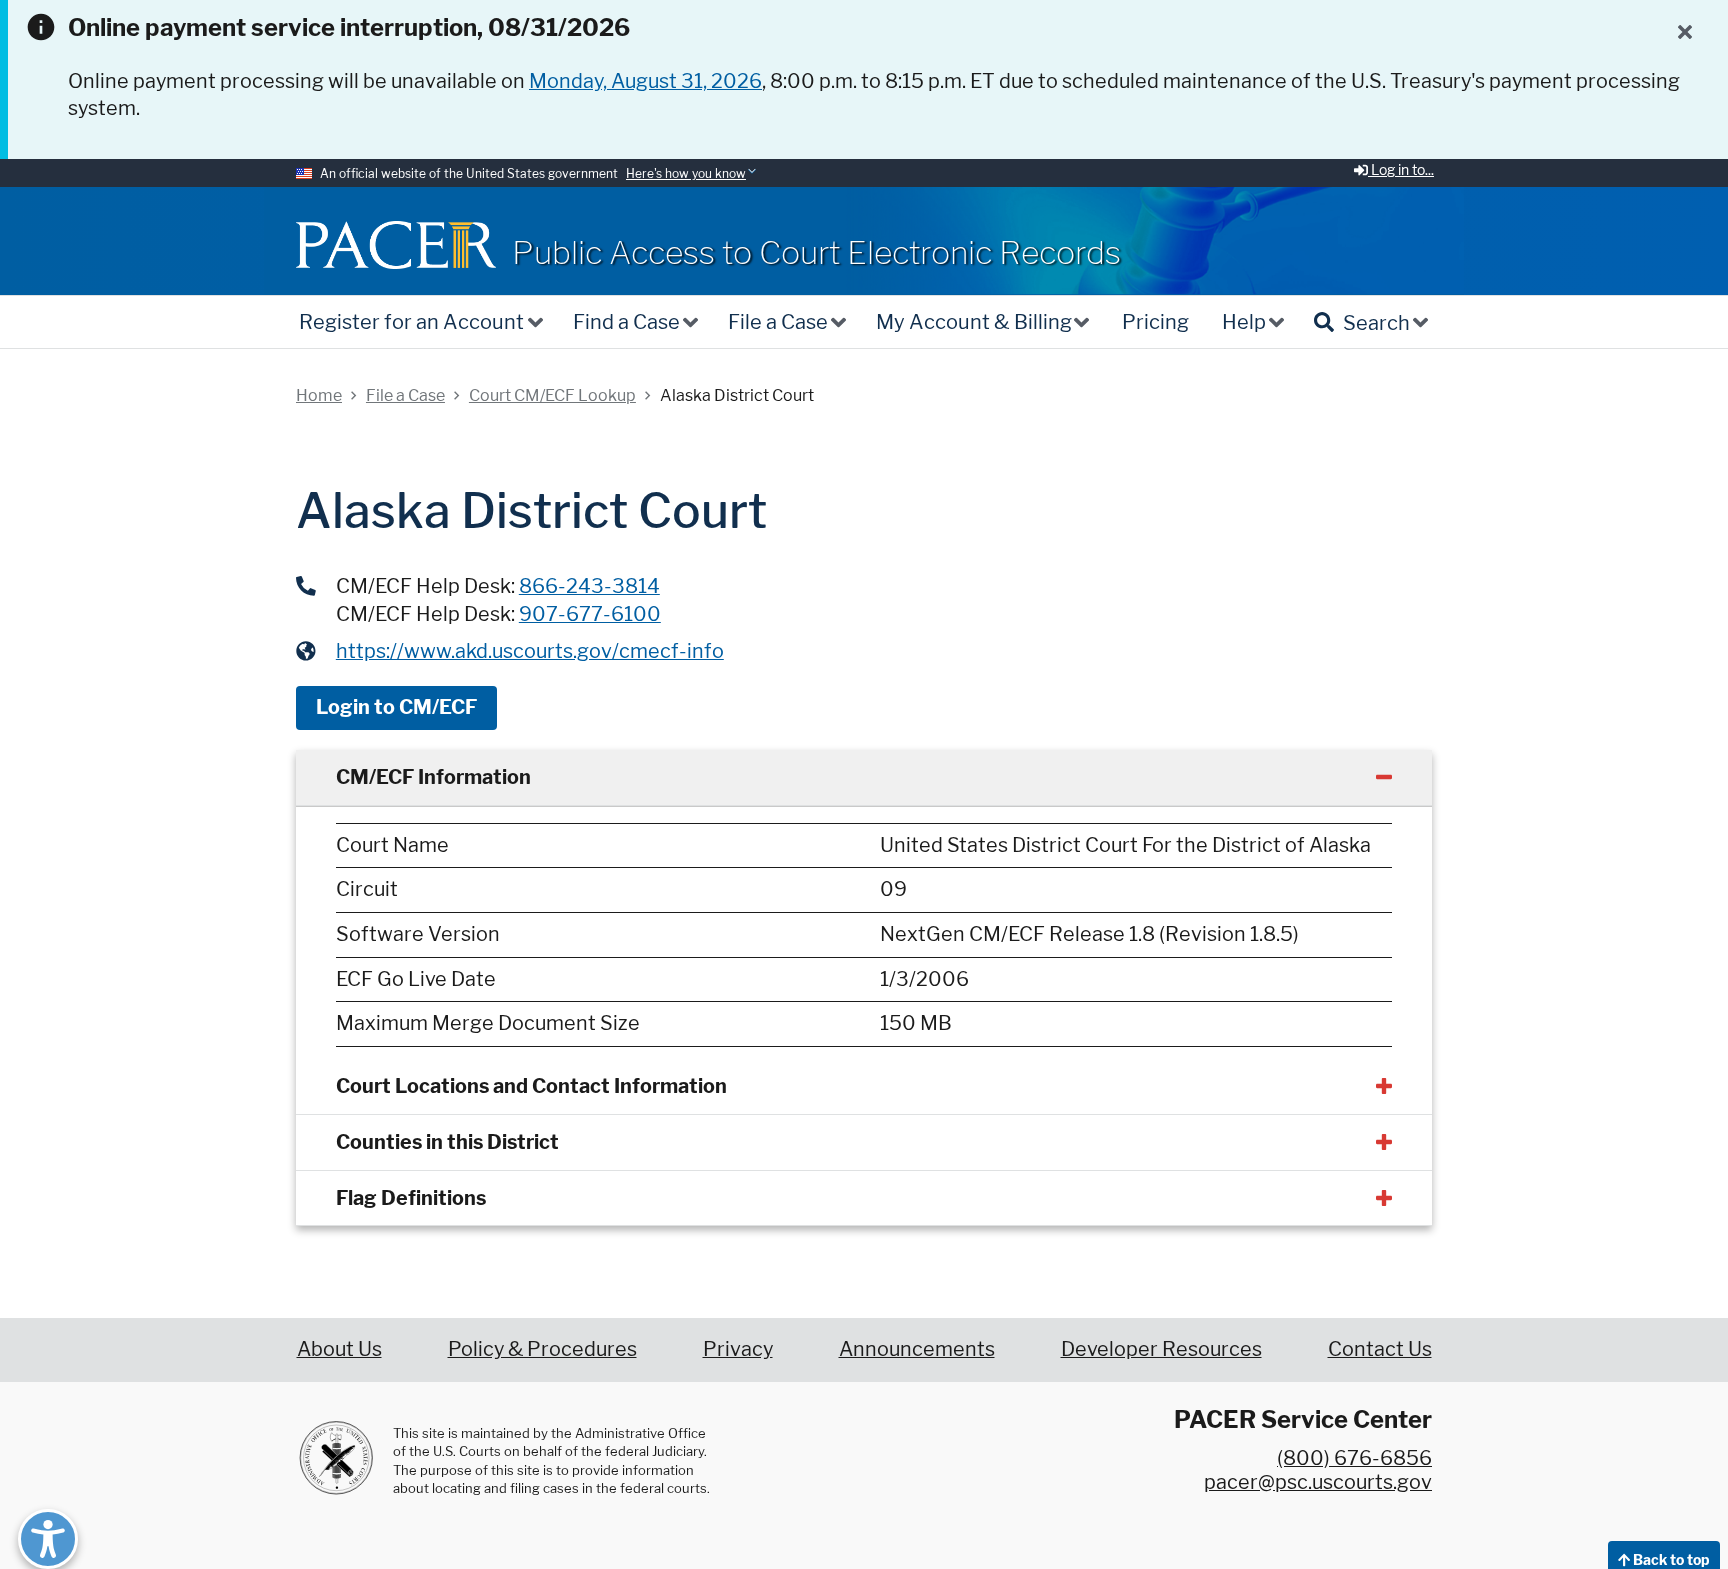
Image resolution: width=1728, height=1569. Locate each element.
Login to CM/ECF (396, 707)
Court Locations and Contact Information (531, 1086)
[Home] (396, 244)
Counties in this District (447, 1142)
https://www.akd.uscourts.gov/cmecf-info (530, 651)
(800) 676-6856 (1354, 1458)
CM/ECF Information (433, 777)
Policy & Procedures (542, 1349)
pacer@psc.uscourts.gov (1318, 1482)
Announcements (917, 1349)
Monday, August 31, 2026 (645, 81)
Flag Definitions (411, 1198)
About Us (339, 1349)
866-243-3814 (589, 586)
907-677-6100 (590, 614)
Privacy (738, 1349)
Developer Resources (1161, 1349)
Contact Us (1380, 1349)
